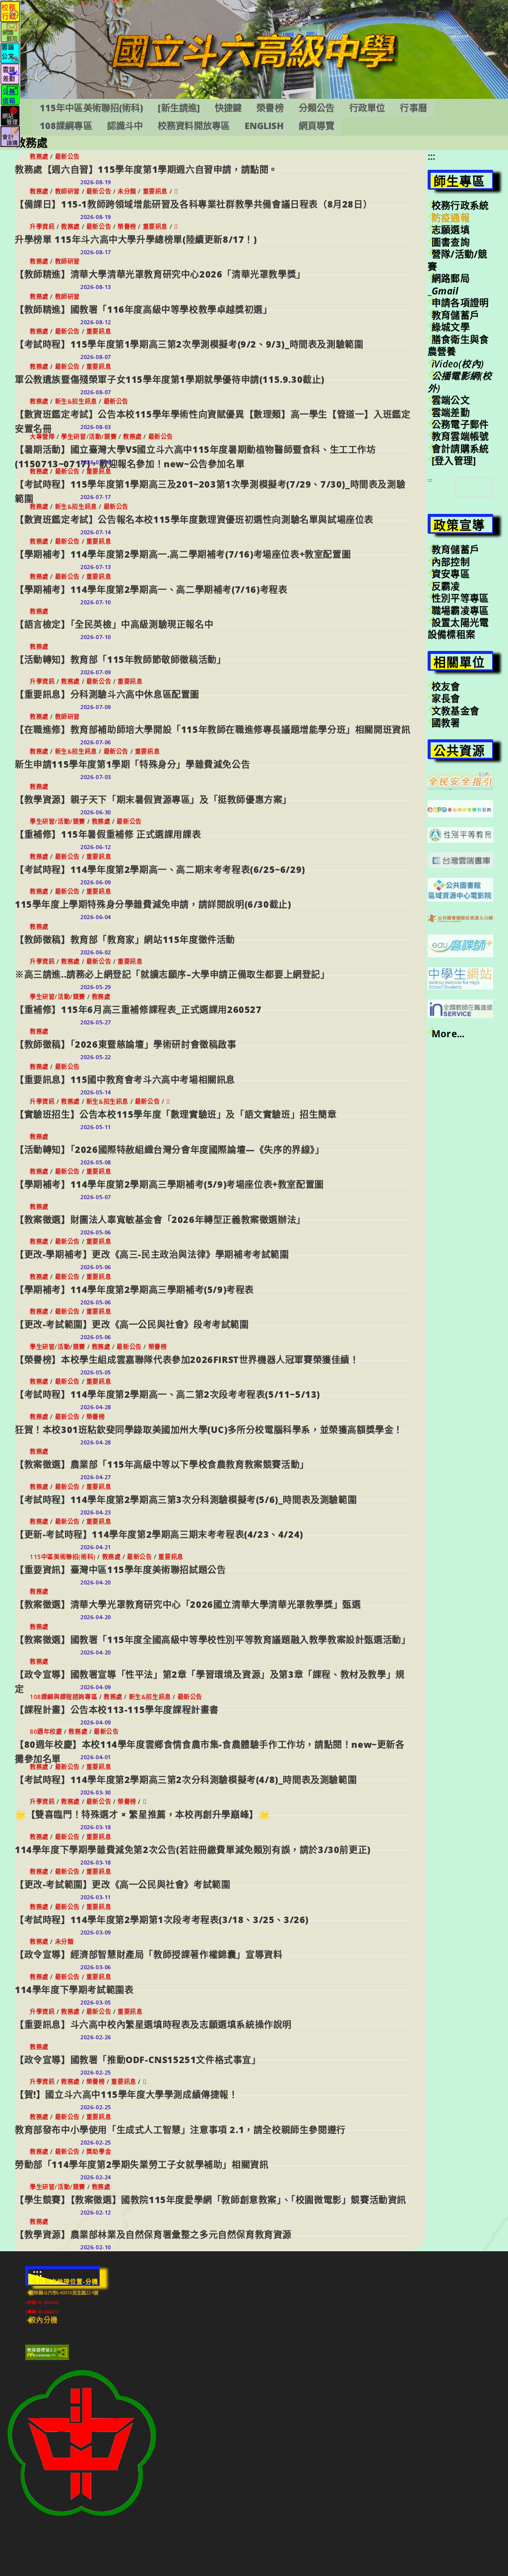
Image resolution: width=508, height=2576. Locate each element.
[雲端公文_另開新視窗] (10, 52)
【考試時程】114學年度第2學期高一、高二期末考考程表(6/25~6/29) (160, 869)
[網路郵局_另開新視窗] (10, 32)
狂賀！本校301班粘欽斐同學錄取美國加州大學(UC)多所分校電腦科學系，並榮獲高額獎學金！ (209, 1430)
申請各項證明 (460, 303)
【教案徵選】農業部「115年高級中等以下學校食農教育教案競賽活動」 (162, 1464)
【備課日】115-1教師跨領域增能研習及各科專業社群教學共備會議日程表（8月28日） (193, 204)
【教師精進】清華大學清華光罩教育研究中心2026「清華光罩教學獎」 (160, 274)
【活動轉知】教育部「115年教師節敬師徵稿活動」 (120, 659)
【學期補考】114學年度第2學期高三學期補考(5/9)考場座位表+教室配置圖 (169, 1184)
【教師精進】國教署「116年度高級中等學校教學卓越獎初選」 (143, 309)
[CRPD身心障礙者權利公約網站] (460, 808)
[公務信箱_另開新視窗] (10, 94)
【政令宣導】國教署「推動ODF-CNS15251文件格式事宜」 (138, 2060)
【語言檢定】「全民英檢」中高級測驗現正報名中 (114, 624)
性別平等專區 (460, 598)
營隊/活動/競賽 (457, 260)
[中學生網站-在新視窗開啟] (460, 977)
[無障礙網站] (47, 2352)
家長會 (446, 699)
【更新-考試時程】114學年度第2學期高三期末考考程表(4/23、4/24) (159, 1534)
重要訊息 (155, 191)
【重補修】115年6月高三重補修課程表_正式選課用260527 (138, 1009)
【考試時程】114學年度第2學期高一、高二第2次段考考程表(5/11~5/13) (167, 1394)
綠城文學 (451, 327)
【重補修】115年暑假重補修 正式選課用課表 (108, 834)
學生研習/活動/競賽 (89, 437)
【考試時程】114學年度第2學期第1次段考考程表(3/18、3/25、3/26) (162, 1920)
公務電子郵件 (460, 425)
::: (432, 156)
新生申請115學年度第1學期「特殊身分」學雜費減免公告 (132, 764)
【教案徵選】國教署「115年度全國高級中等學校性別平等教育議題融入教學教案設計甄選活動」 (213, 1640)
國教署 (446, 723)
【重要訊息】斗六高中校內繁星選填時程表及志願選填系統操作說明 (153, 2024)
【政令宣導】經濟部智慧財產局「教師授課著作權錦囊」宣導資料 (149, 1954)
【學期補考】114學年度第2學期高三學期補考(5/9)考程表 (134, 1289)
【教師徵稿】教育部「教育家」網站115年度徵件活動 (125, 939)
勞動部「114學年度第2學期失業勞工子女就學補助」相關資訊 (142, 2164)
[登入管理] (454, 461)
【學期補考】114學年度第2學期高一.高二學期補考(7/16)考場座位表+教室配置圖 (183, 554)
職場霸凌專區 (460, 611)
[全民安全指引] (460, 781)
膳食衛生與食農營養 (458, 346)
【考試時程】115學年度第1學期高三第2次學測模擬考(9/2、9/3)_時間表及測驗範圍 (189, 344)
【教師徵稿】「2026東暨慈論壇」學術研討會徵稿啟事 (126, 1044)
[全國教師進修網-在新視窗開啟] (460, 1008)
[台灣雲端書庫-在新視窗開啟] (460, 859)
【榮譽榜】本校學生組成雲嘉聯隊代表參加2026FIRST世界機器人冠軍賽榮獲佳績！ (187, 1360)
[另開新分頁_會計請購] (10, 136)
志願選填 (451, 230)
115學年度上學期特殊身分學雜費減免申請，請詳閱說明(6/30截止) (153, 904)
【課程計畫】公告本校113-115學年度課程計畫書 (117, 1710)
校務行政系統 (460, 206)
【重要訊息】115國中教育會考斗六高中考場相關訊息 (125, 1079)
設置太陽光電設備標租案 (458, 629)
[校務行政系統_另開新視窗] (10, 11)
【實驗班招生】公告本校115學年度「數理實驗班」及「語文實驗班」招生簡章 (176, 1114)
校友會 (446, 687)
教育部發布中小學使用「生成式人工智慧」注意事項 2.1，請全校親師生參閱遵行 (180, 2130)
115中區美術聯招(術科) (63, 1557)
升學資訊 (42, 227)
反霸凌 (446, 586)
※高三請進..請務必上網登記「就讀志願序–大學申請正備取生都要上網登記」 (172, 974)
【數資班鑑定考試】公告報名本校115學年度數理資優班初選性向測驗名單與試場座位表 (194, 519)
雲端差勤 (451, 413)
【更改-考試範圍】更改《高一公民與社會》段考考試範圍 (132, 1324)
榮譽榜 (127, 227)
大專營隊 (42, 437)
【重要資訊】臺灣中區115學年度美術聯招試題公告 (120, 1570)
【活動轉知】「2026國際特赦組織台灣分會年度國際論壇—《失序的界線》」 (170, 1149)
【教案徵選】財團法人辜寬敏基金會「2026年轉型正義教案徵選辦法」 (160, 1219)
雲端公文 (451, 400)
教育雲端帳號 (460, 436)
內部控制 (451, 562)
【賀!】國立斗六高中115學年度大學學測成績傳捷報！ (127, 2094)
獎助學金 (99, 2152)
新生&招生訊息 (76, 401)
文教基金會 (455, 711)
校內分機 (43, 2320)
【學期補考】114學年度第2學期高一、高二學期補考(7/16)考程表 (151, 589)
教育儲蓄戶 (455, 315)
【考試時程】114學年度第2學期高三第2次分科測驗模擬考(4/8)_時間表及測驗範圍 (186, 1780)
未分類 (127, 191)
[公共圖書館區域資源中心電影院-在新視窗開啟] (460, 889)
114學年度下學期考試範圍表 (74, 1990)
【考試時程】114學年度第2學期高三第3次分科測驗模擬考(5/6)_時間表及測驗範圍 (186, 1500)
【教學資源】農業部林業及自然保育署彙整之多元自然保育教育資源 (153, 2234)
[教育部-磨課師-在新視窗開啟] (460, 944)
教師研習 (67, 191)
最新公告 (67, 157)
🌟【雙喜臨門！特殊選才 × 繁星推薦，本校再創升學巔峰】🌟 (142, 1814)
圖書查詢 (451, 242)
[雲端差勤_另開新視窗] (10, 73)
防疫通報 (451, 218)
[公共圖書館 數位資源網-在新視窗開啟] (460, 918)
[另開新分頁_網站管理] (10, 115)
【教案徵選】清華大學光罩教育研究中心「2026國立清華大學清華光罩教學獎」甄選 (188, 1604)
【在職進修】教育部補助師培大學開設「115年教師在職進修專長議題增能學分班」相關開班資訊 (213, 729)
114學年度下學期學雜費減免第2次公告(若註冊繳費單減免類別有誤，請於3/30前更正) (193, 1850)
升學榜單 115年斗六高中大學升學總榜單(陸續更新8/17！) (136, 239)
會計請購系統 (460, 449)
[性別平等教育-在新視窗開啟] (460, 834)
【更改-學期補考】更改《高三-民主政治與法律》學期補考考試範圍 (152, 1254)
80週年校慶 (46, 1732)
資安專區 (451, 574)
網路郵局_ (449, 285)
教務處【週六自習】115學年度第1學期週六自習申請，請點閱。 (146, 169)
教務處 (39, 157)
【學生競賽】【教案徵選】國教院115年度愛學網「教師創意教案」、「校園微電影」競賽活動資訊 (211, 2200)
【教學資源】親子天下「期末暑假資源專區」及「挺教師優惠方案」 (153, 799)
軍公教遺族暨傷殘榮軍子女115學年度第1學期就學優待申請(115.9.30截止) (170, 379)
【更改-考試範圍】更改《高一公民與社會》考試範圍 (123, 1884)
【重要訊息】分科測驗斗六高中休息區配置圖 (107, 694)
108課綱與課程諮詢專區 (63, 1697)
